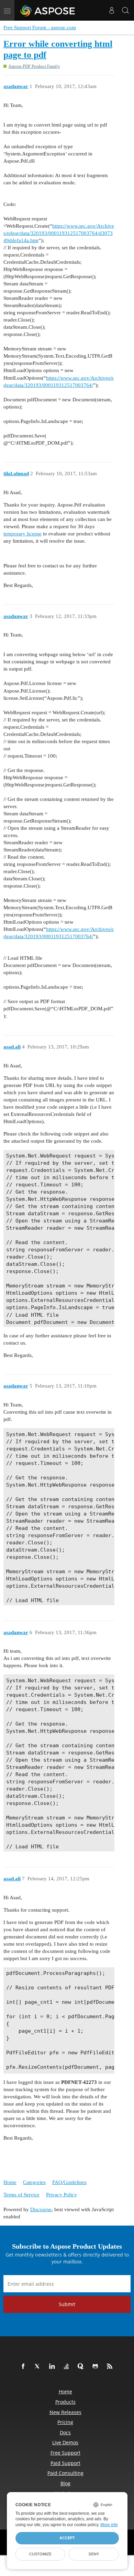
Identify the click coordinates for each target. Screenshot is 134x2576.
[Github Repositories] (97, 2367)
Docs (65, 2432)
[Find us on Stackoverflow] (68, 2367)
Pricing (65, 2422)
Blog (65, 2483)
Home (10, 2182)
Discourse (41, 2209)
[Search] (125, 10)
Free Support (65, 2453)
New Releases (65, 2412)
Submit (67, 2304)
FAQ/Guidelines (69, 2182)
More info (109, 2525)
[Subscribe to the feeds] (111, 2367)
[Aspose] (48, 10)
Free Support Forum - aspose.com (40, 28)
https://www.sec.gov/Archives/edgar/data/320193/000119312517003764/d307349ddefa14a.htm (59, 233)
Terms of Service (21, 2195)
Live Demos (65, 2442)
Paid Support (65, 2463)
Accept (67, 2538)
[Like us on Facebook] (24, 2367)
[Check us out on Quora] (82, 2367)
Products (65, 2402)
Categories (34, 2182)
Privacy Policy (62, 2195)
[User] (112, 10)
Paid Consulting (65, 2473)
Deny (94, 2554)
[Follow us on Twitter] (39, 2367)
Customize (40, 2554)
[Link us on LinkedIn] (53, 2367)
